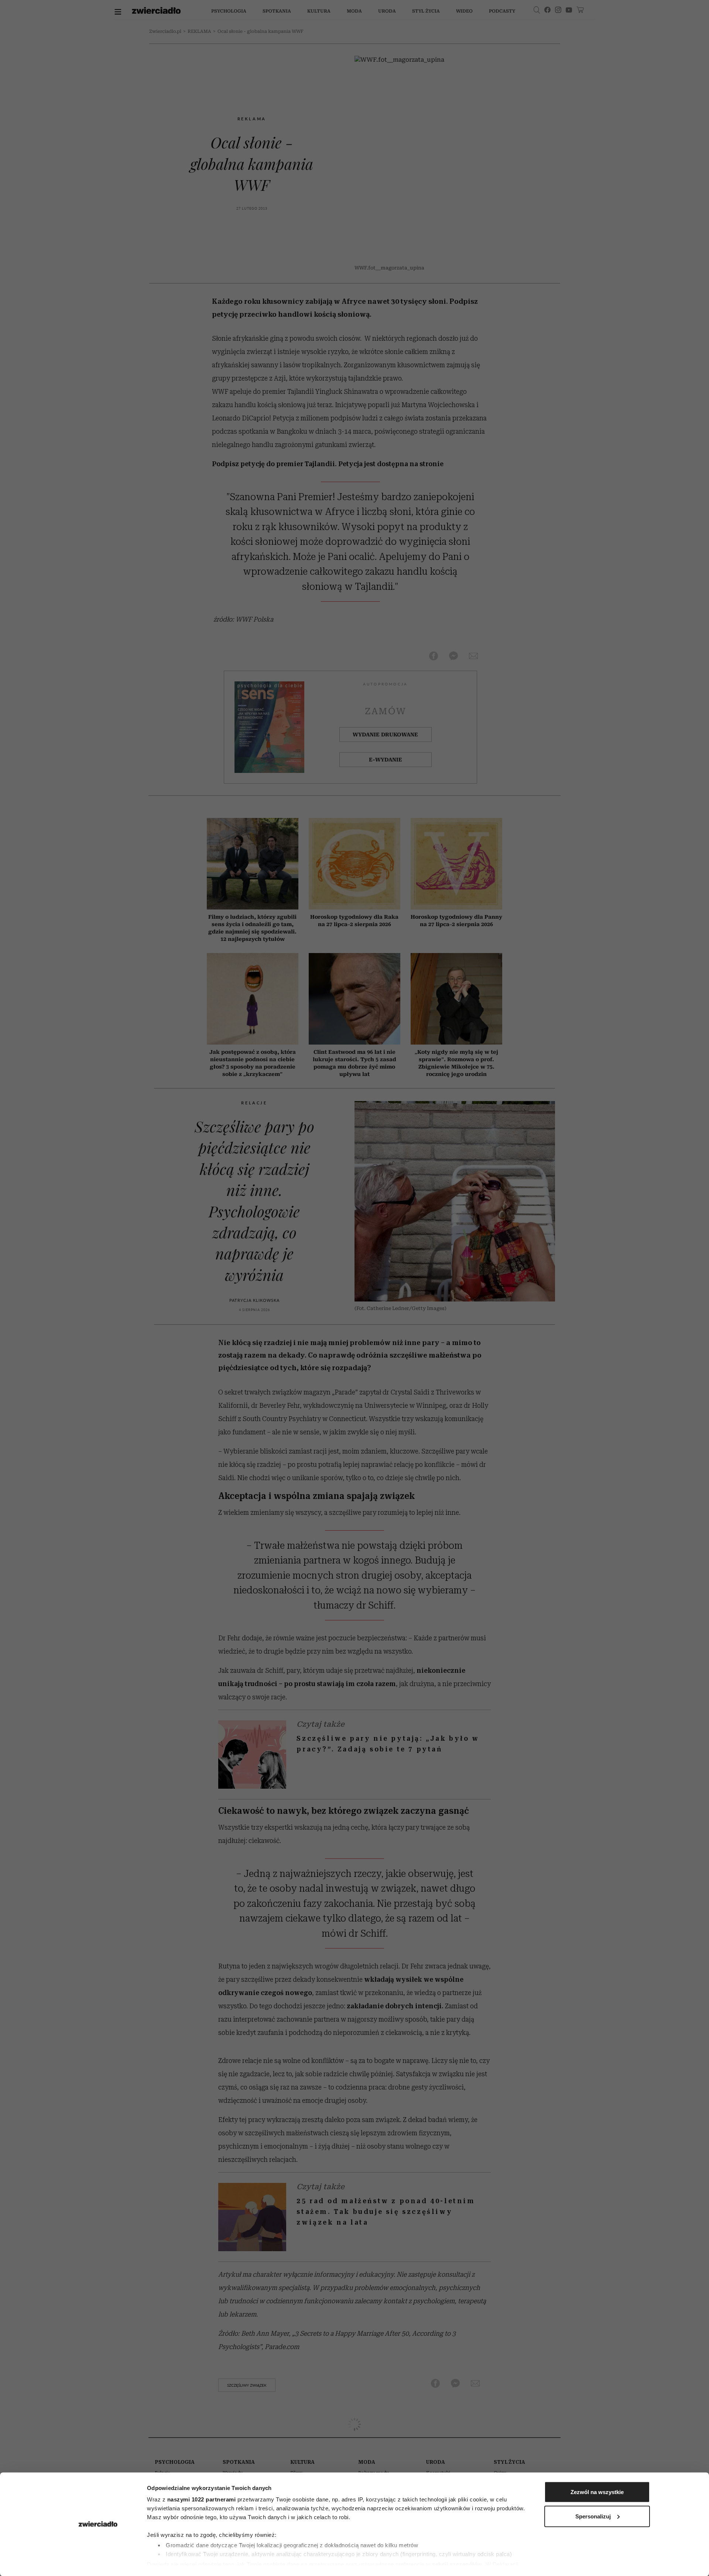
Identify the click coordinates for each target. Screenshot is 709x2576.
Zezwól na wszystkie (597, 2492)
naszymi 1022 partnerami (202, 2499)
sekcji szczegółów (457, 2564)
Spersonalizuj (593, 2516)
